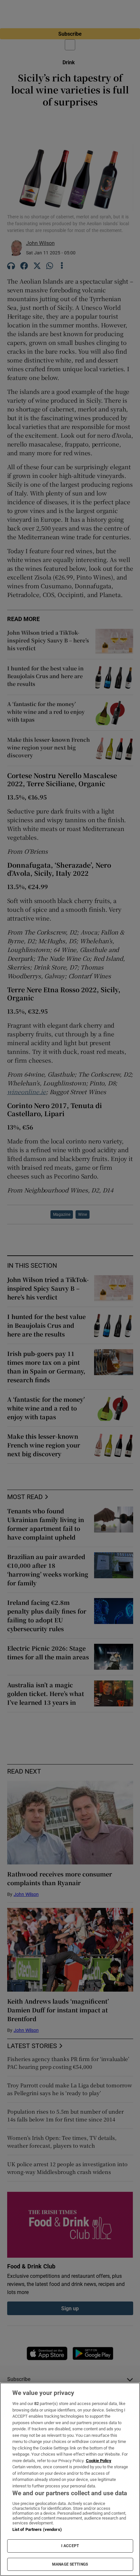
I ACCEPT (70, 2546)
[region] (70, 2479)
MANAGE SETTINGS (70, 2564)
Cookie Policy (99, 2461)
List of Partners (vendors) (37, 2529)
